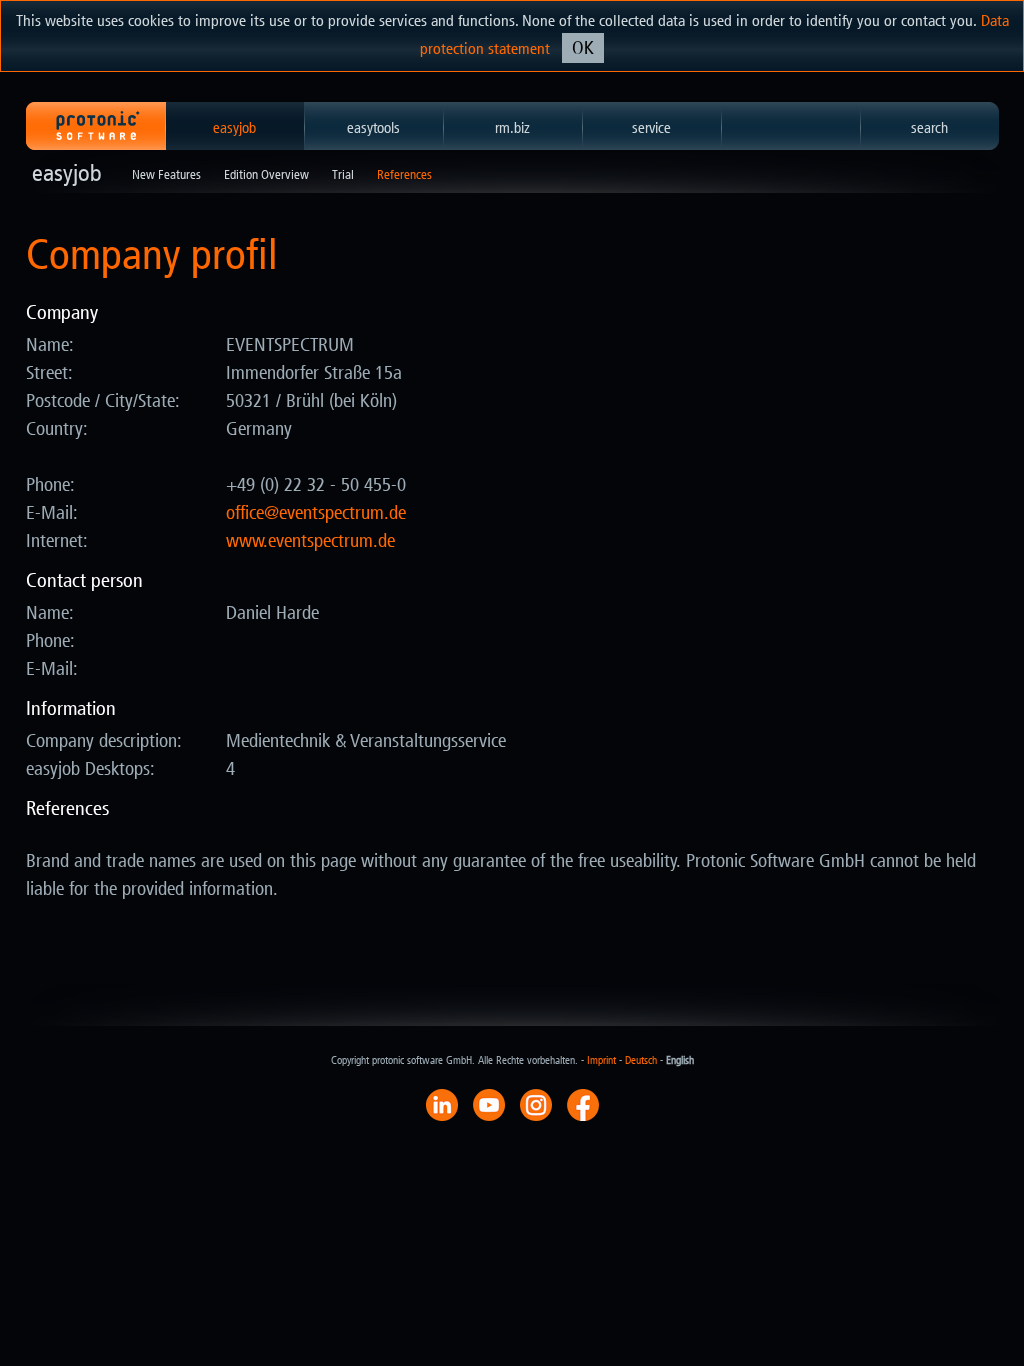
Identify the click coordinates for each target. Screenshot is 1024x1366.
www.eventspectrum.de (310, 541)
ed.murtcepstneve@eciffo (316, 513)
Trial (343, 174)
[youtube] (489, 1104)
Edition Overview (266, 174)
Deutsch (641, 1060)
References (404, 174)
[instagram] (536, 1104)
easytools (373, 128)
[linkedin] (442, 1104)
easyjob (234, 128)
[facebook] (583, 1104)
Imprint (601, 1060)
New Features (166, 174)
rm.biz (512, 128)
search (929, 128)
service (651, 128)
